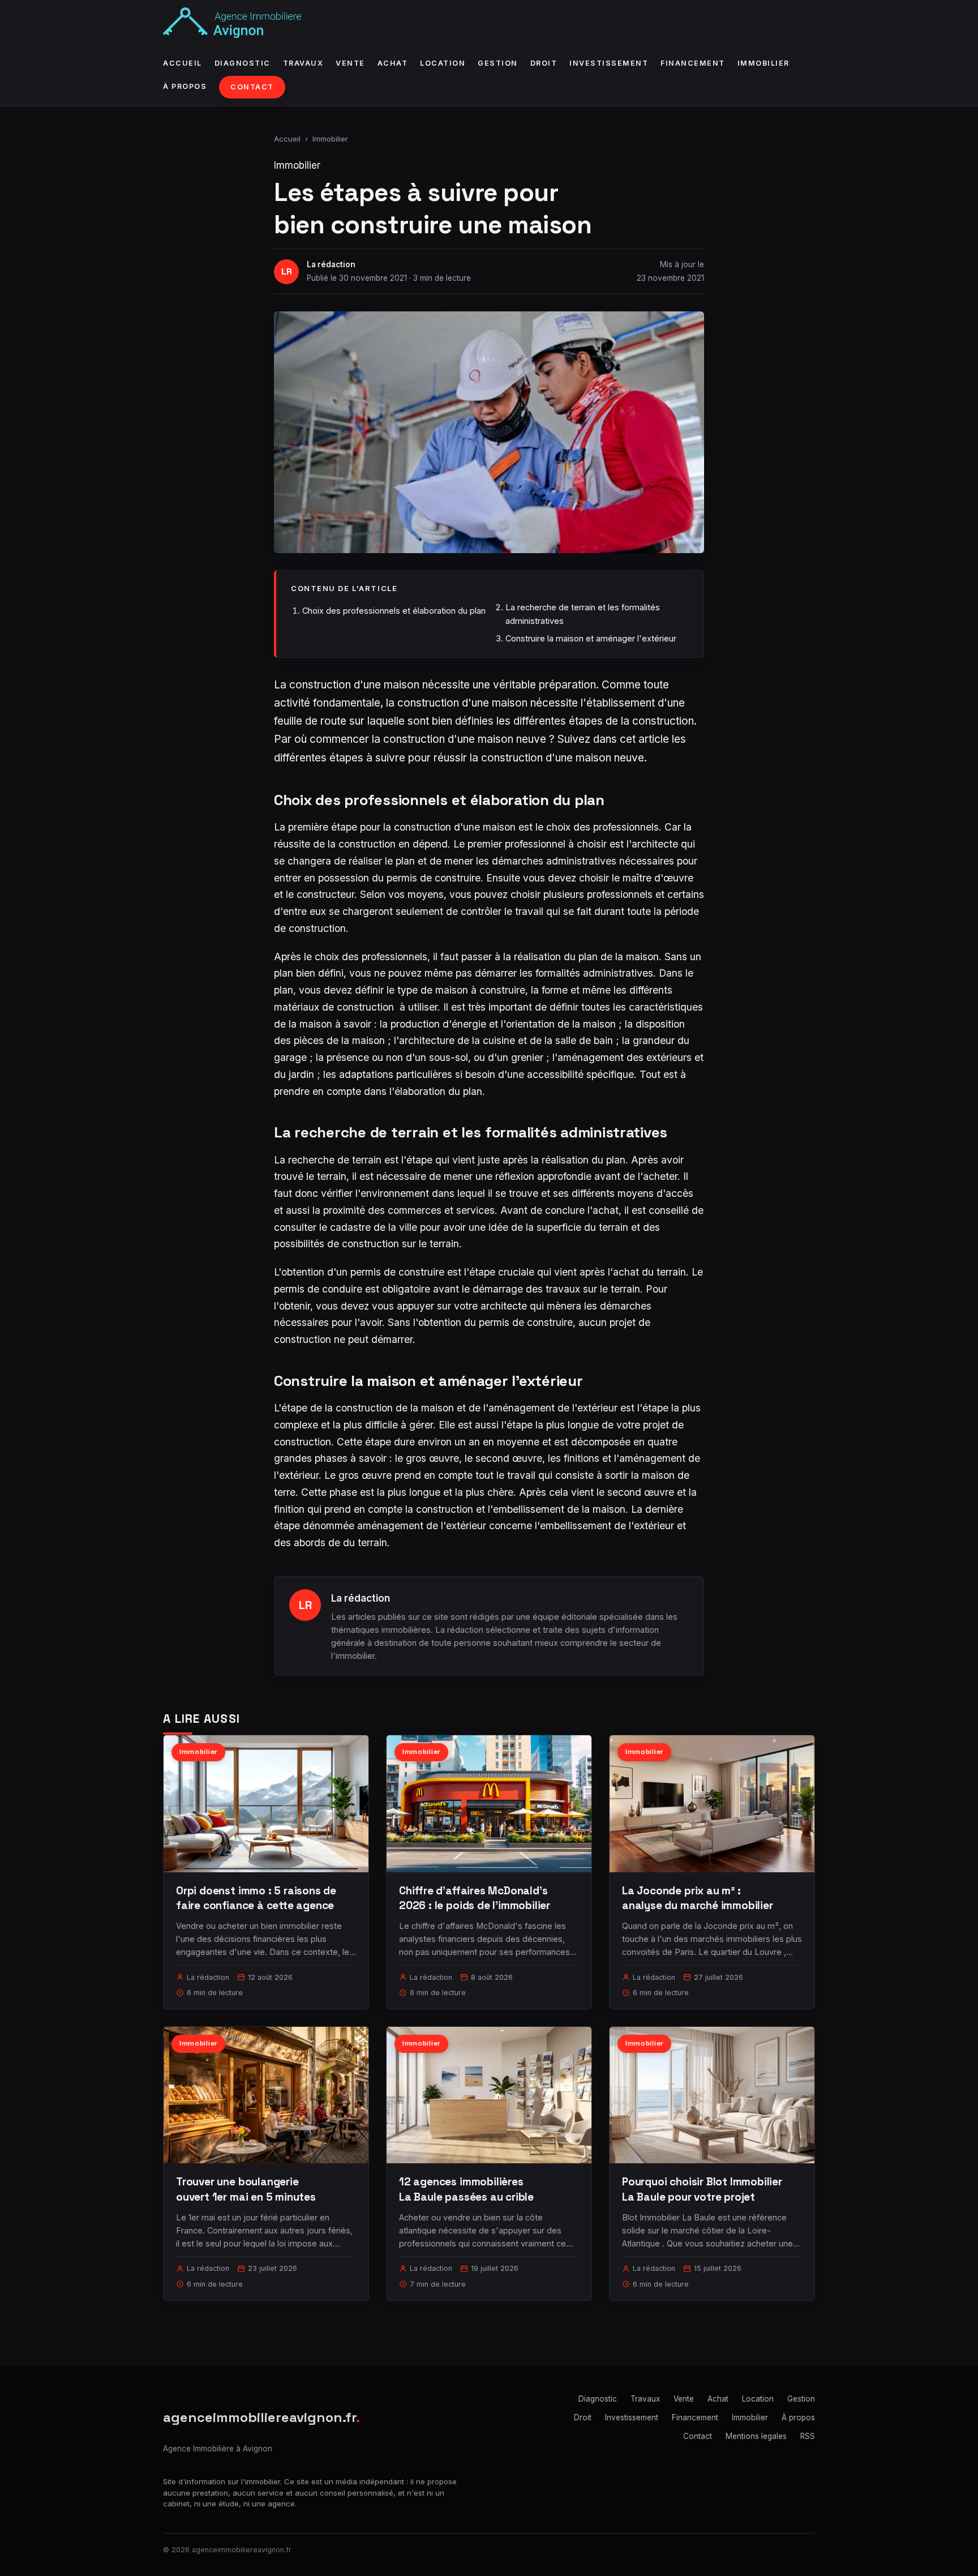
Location (443, 63)
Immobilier (763, 63)
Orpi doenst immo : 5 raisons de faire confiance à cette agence (256, 1898)
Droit (544, 63)
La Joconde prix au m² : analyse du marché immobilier (698, 1898)
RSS (808, 2436)
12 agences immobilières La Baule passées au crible (466, 2189)
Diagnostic (243, 63)
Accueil (183, 63)
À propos (185, 86)
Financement (693, 63)
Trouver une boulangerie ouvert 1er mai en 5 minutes (246, 2189)
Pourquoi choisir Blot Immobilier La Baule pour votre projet (702, 2189)
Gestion (498, 63)
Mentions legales (756, 2436)
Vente (350, 63)
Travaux (303, 63)
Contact (252, 87)
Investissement (609, 63)
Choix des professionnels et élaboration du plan (394, 611)
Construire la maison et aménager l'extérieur (591, 638)
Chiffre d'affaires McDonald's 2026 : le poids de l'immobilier (475, 1898)
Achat (393, 63)
